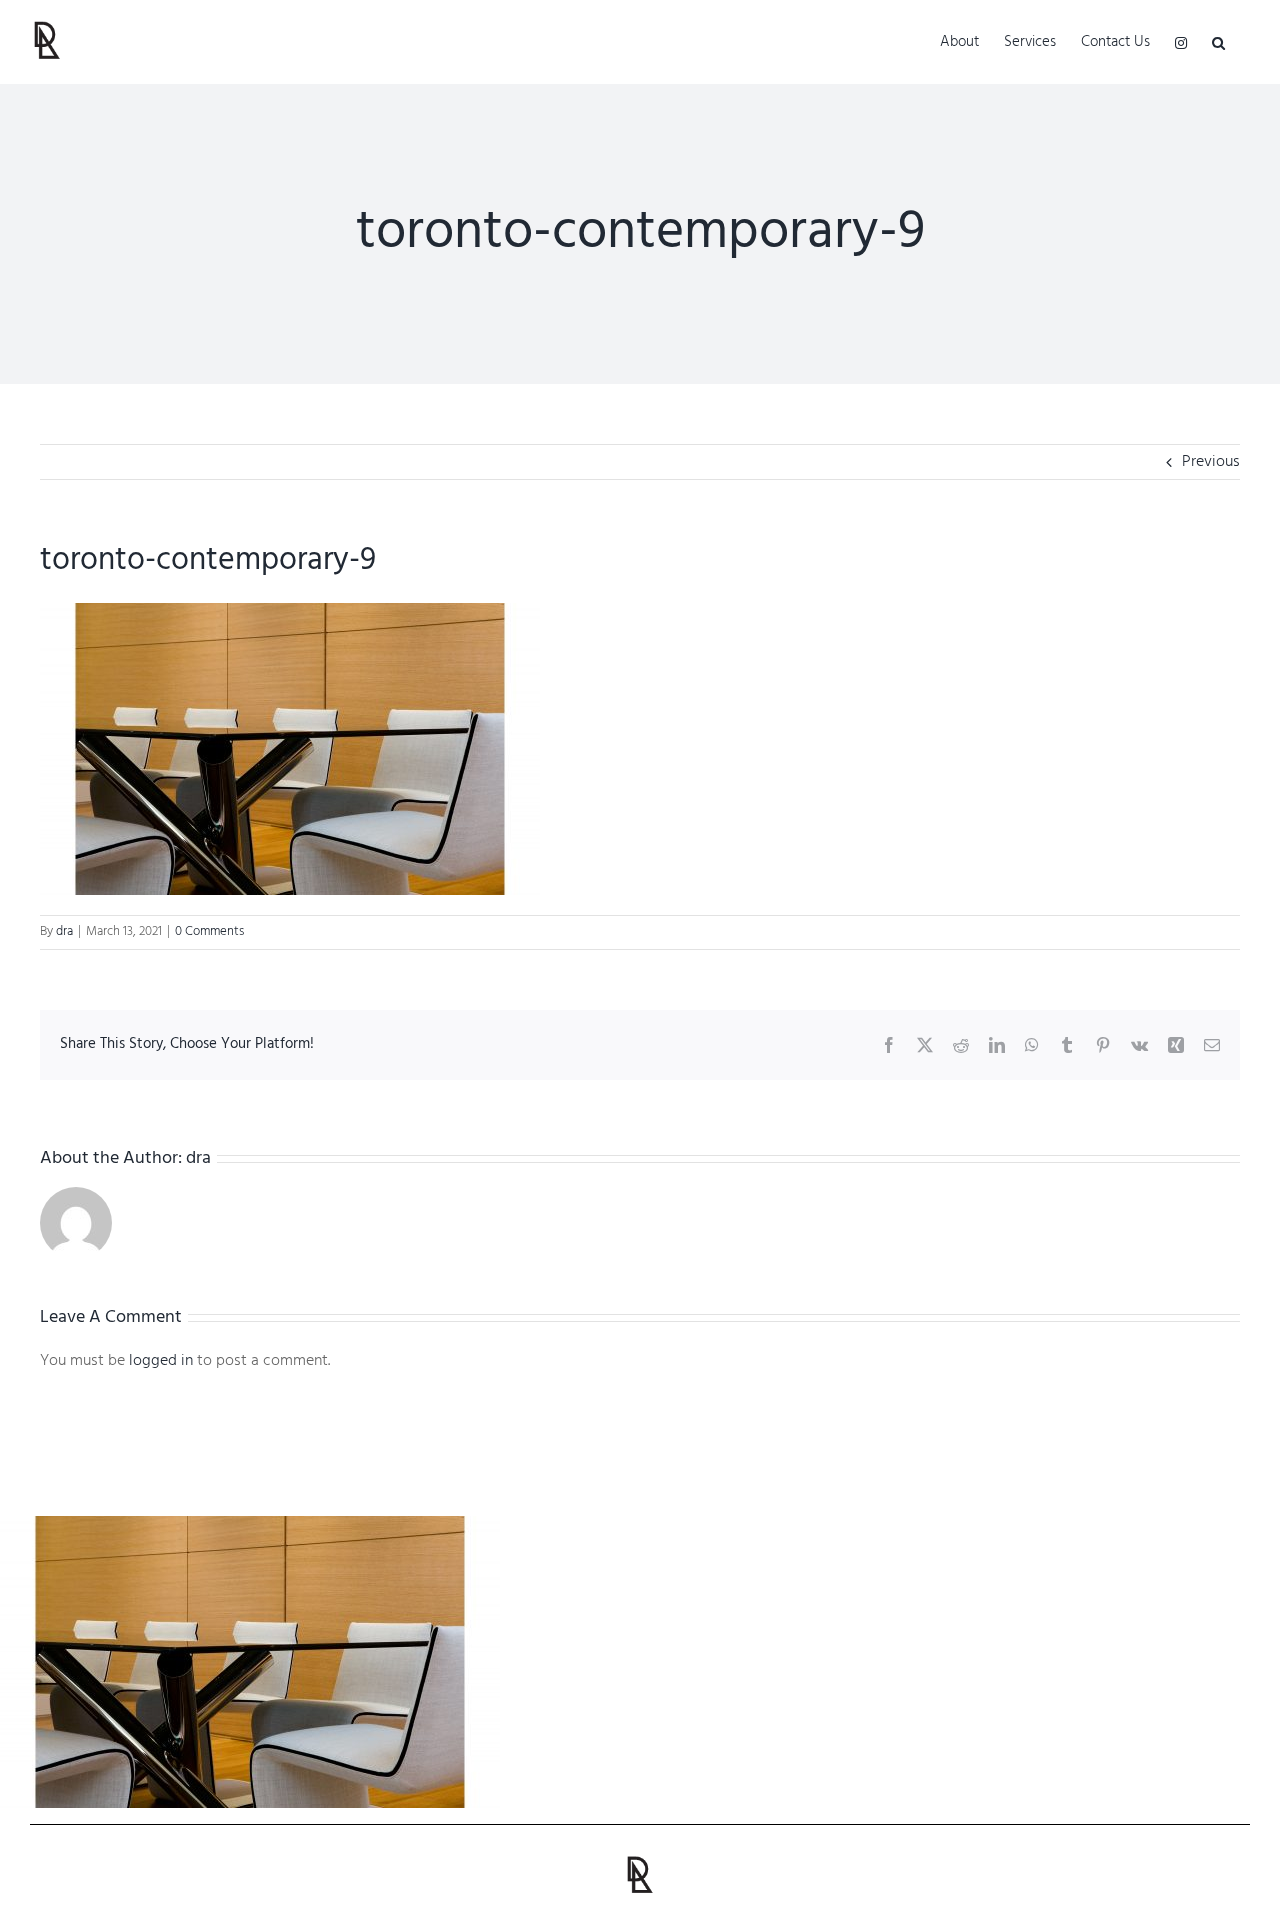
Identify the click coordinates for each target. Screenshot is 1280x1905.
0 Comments (209, 931)
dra (64, 931)
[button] (1218, 42)
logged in (161, 1361)
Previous (1211, 462)
